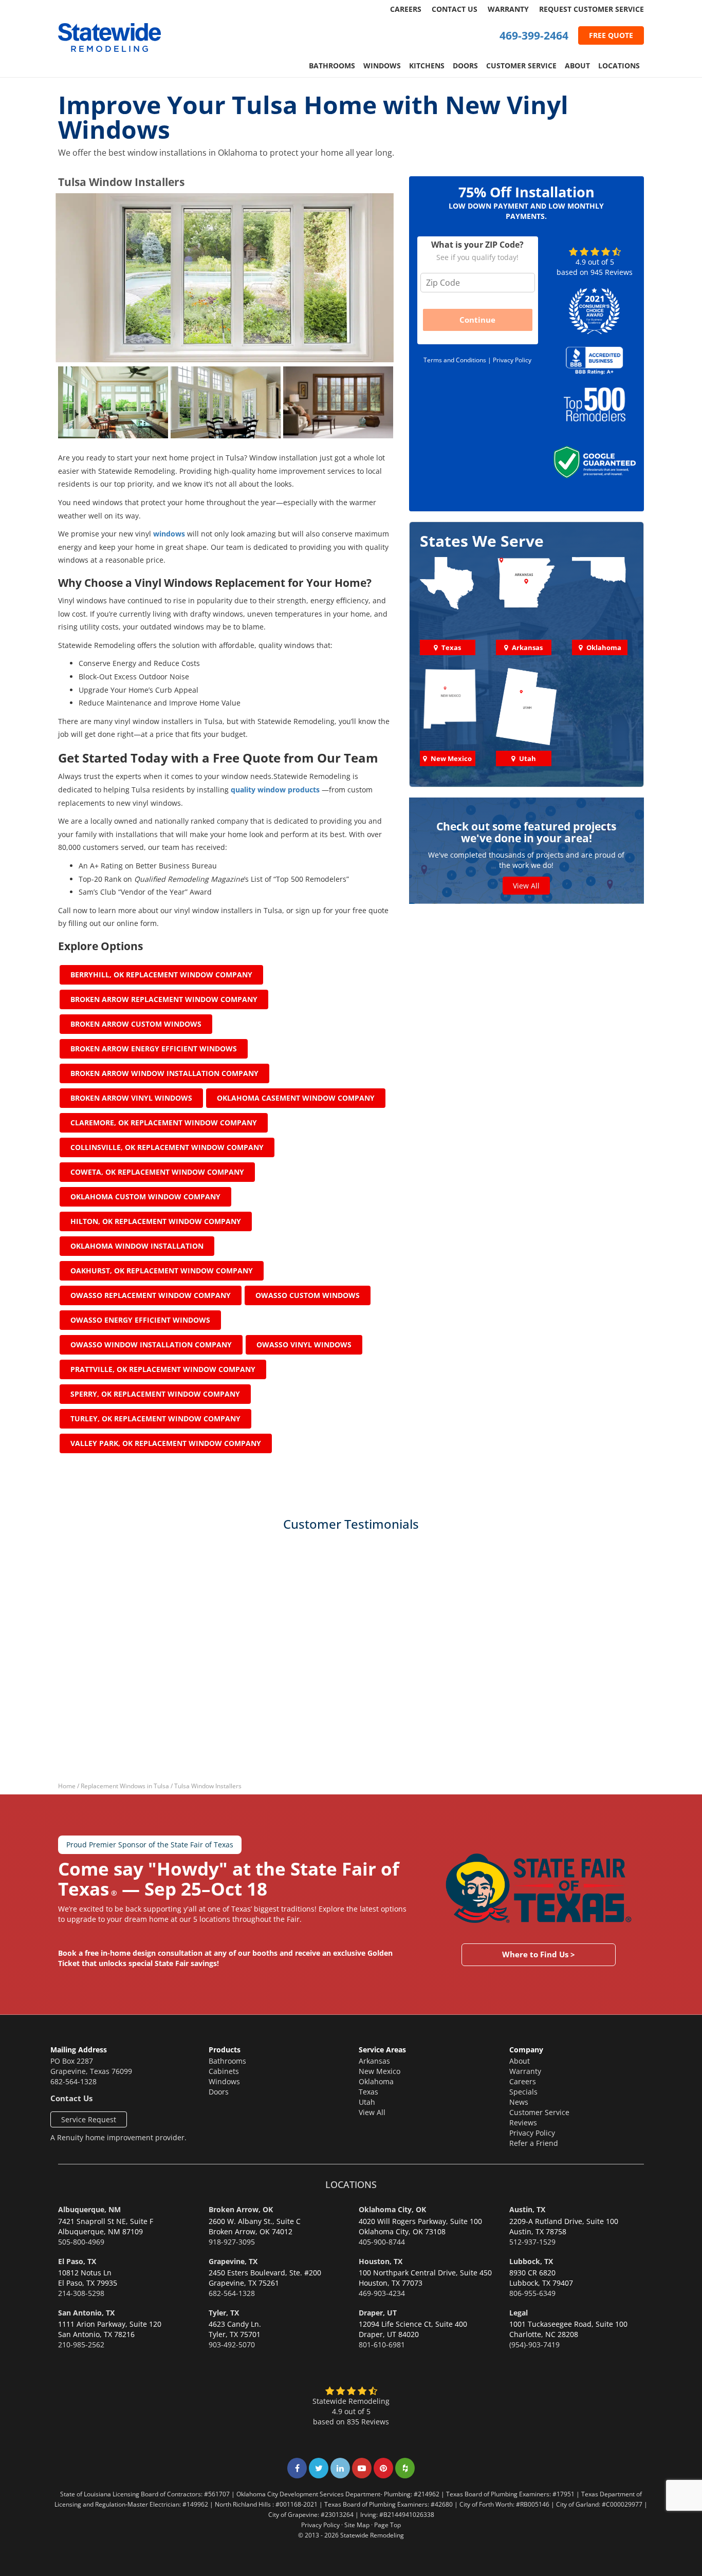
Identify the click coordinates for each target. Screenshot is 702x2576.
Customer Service (521, 66)
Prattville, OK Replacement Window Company (163, 1369)
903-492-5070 (232, 2345)
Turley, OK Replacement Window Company (155, 1419)
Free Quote (611, 35)
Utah (367, 2102)
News (519, 2102)
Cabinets (224, 2071)
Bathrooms (332, 66)
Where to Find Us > (539, 1955)
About (577, 66)
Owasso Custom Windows (308, 1295)
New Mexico (380, 2071)
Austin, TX (527, 2209)
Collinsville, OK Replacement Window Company (167, 1147)
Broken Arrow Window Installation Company (164, 1073)
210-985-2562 (81, 2345)
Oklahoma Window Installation (137, 1246)
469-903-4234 (382, 2293)
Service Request (89, 2119)
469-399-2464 (534, 35)
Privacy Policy (512, 360)
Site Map (357, 2525)
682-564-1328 (73, 2081)
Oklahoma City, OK (392, 2209)
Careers (406, 9)
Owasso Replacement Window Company (151, 1295)
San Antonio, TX (86, 2313)
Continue (477, 320)
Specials (523, 2092)
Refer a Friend (534, 2143)
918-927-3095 (232, 2242)
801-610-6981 (382, 2345)
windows (169, 534)
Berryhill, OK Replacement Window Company (161, 975)
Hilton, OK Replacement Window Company (156, 1221)
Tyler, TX (224, 2313)
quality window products (275, 790)
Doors (465, 66)
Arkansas (374, 2061)
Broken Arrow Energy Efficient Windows (154, 1049)
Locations (619, 66)
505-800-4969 (81, 2242)
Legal (519, 2313)
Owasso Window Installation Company (151, 1345)
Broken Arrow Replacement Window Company (164, 999)
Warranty (508, 9)
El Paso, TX (77, 2261)
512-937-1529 (532, 2242)
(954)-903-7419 (534, 2345)
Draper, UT (378, 2313)
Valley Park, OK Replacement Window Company (166, 1443)
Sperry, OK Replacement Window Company (155, 1394)
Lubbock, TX (531, 2261)
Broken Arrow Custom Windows (136, 1024)
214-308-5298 (81, 2293)
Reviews (523, 2123)
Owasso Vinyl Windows (304, 1345)
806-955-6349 (532, 2293)
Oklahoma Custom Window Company (145, 1197)
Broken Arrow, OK (241, 2209)
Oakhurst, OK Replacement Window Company (162, 1271)
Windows (382, 66)
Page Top (387, 2525)
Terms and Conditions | (458, 360)
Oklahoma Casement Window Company (296, 1098)
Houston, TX (381, 2261)
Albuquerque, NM (89, 2209)
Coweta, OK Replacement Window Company (157, 1172)
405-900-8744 (382, 2242)
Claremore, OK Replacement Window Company (164, 1123)
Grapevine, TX (233, 2261)
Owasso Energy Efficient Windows (140, 1320)
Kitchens (427, 66)
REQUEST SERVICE (592, 9)
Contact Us (455, 9)
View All (526, 886)
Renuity (70, 2137)
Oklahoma (376, 2081)
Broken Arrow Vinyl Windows (131, 1098)
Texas (368, 2092)
